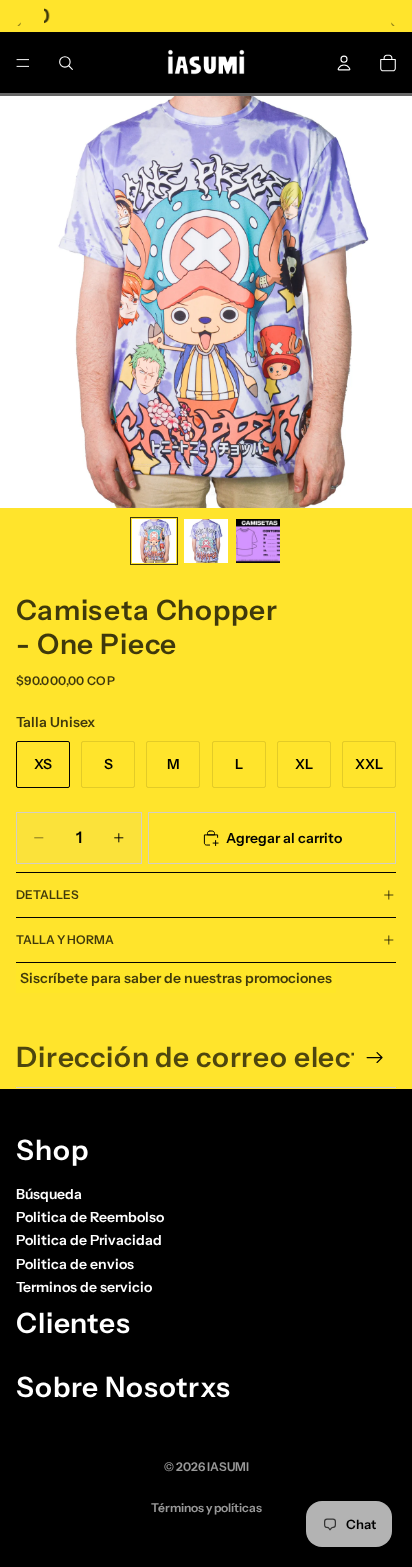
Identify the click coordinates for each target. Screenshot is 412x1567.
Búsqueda (49, 1193)
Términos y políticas (206, 1507)
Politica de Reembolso (90, 1217)
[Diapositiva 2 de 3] (206, 541)
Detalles (47, 894)
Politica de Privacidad (89, 1240)
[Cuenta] (344, 63)
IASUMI (228, 1466)
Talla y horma (65, 939)
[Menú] (23, 63)
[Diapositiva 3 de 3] (258, 541)
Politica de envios (75, 1264)
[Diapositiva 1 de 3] (154, 541)
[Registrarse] (375, 1058)
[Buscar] (66, 63)
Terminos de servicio (84, 1287)
